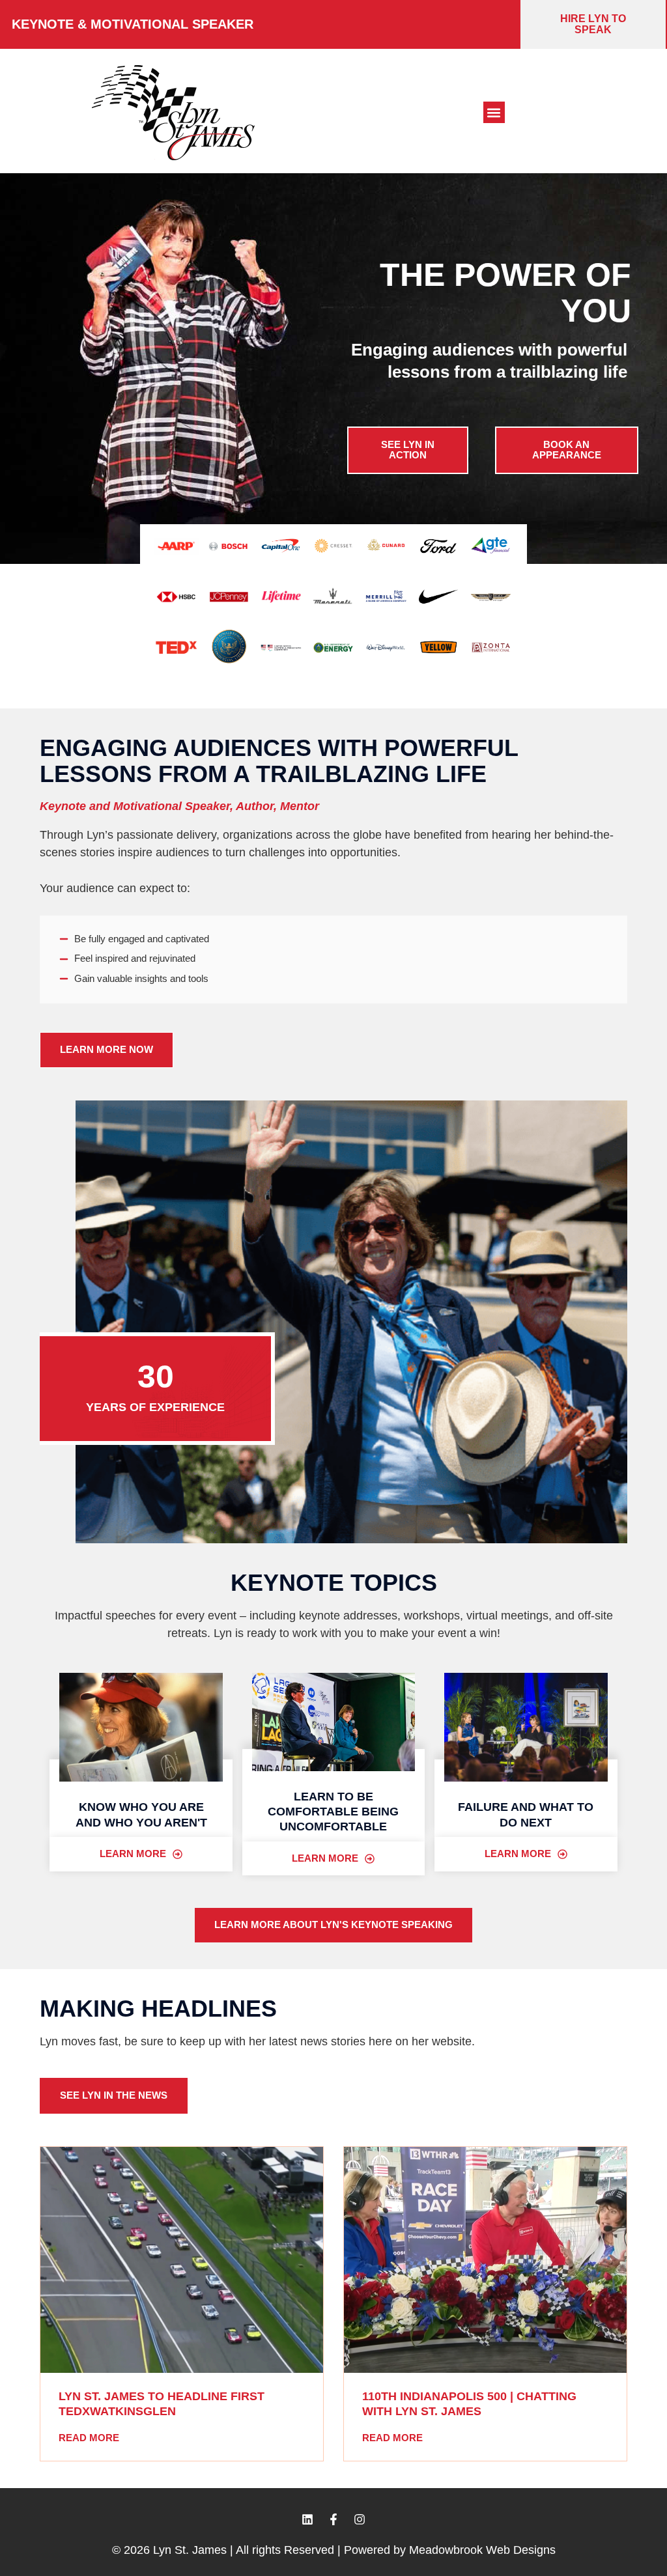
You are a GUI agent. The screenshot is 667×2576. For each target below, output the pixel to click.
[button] (494, 112)
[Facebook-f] (333, 2519)
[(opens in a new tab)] (182, 2260)
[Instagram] (360, 2519)
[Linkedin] (307, 2519)
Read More (89, 2438)
